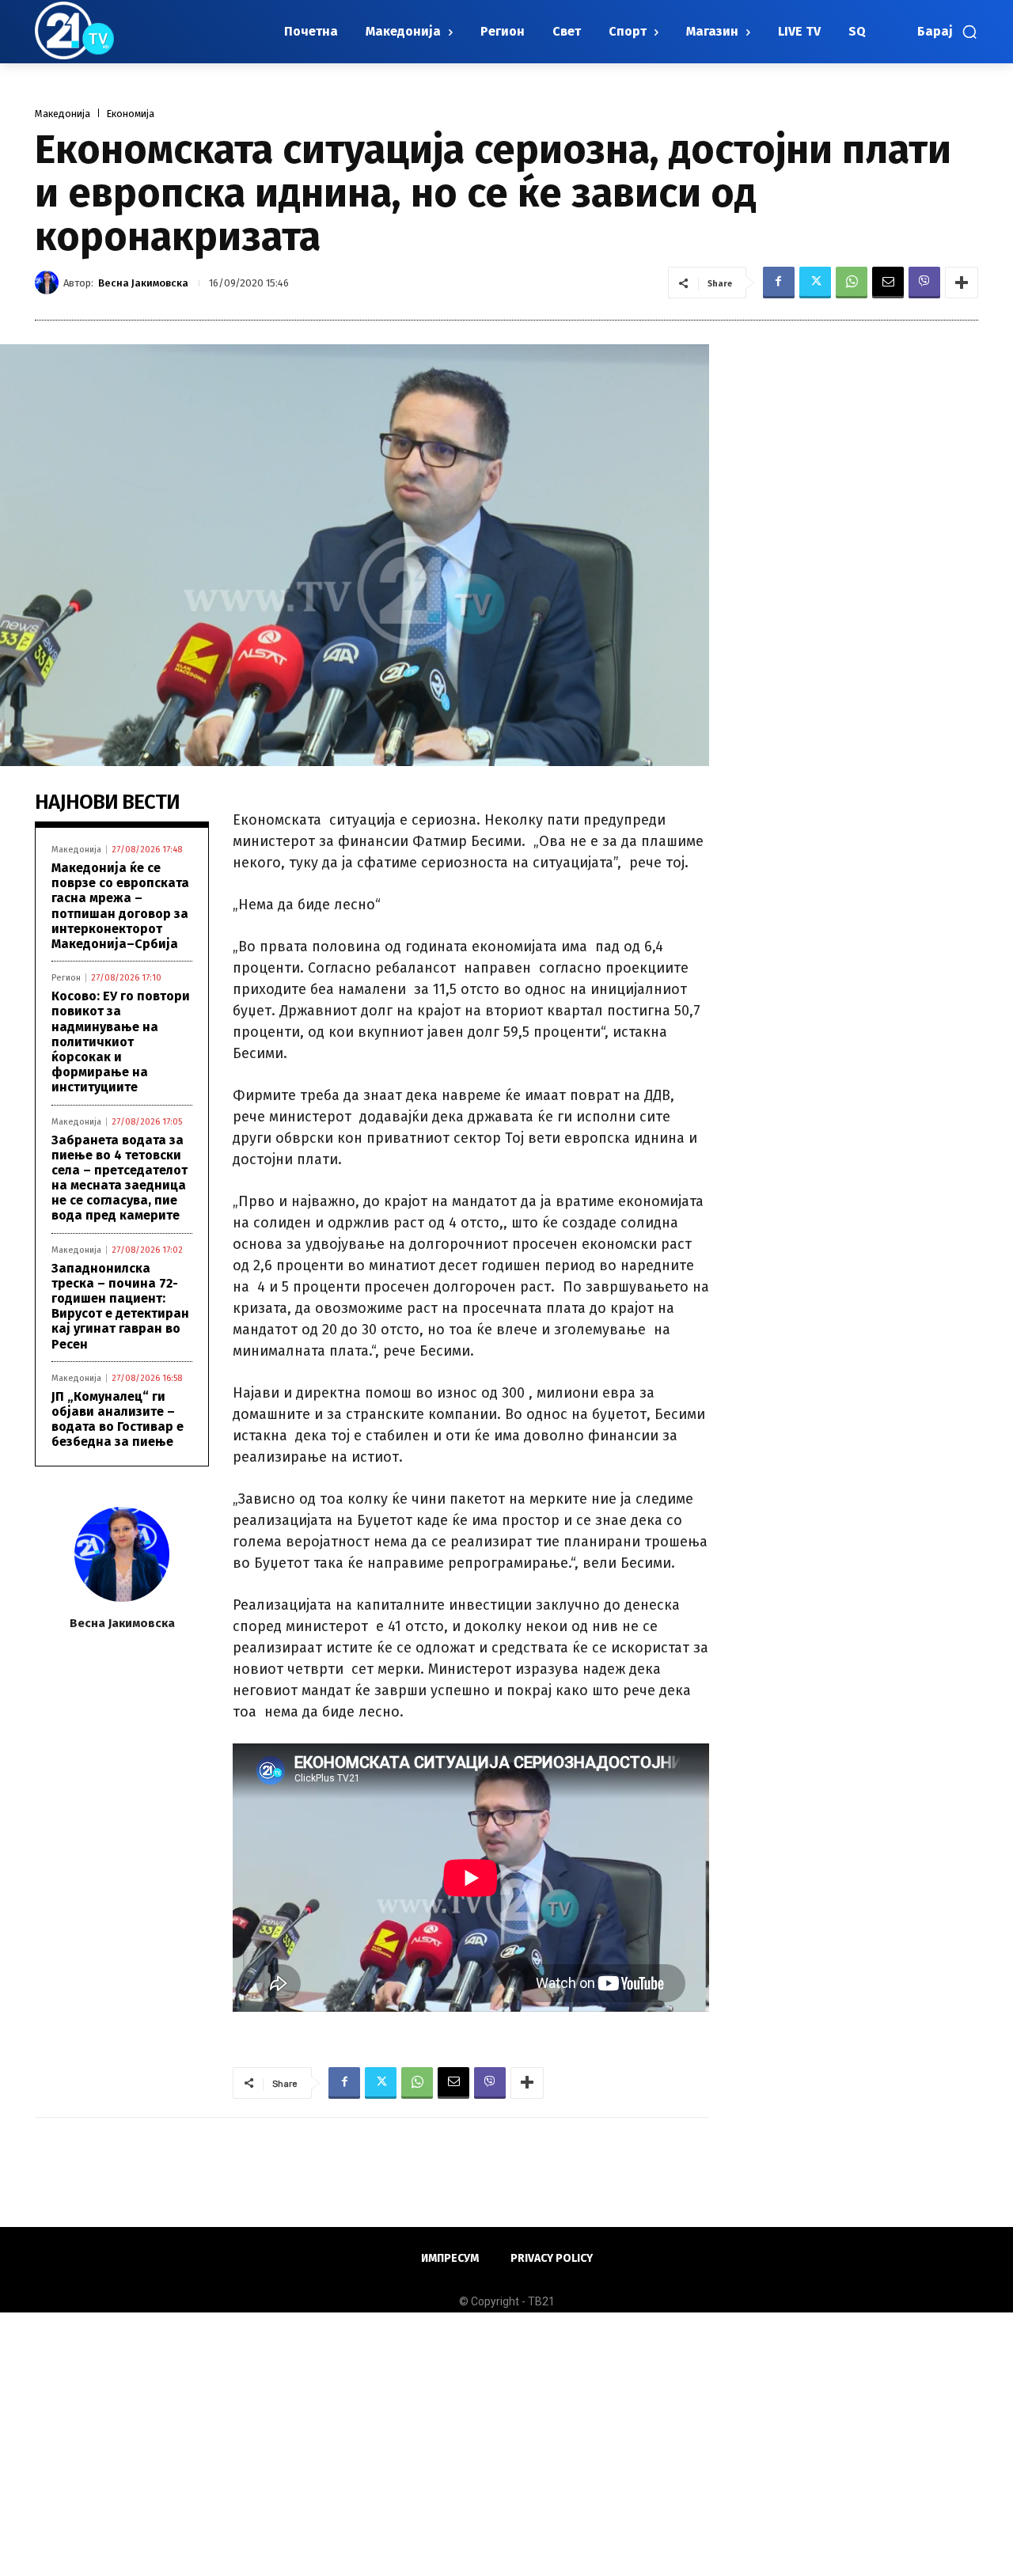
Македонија (63, 114)
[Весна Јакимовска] (49, 283)
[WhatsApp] (852, 283)
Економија (130, 114)
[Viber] (924, 283)
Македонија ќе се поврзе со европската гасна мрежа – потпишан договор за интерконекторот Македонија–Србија (120, 906)
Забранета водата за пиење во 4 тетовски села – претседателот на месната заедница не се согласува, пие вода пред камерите (120, 1178)
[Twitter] (815, 283)
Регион (66, 978)
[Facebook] (779, 283)
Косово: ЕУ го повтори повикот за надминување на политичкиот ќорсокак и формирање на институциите (121, 1041)
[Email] (888, 283)
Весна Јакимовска (143, 283)
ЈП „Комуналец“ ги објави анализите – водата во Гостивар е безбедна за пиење (118, 1419)
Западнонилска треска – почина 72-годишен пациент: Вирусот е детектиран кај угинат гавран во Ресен (120, 1306)
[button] (948, 32)
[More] (962, 283)
